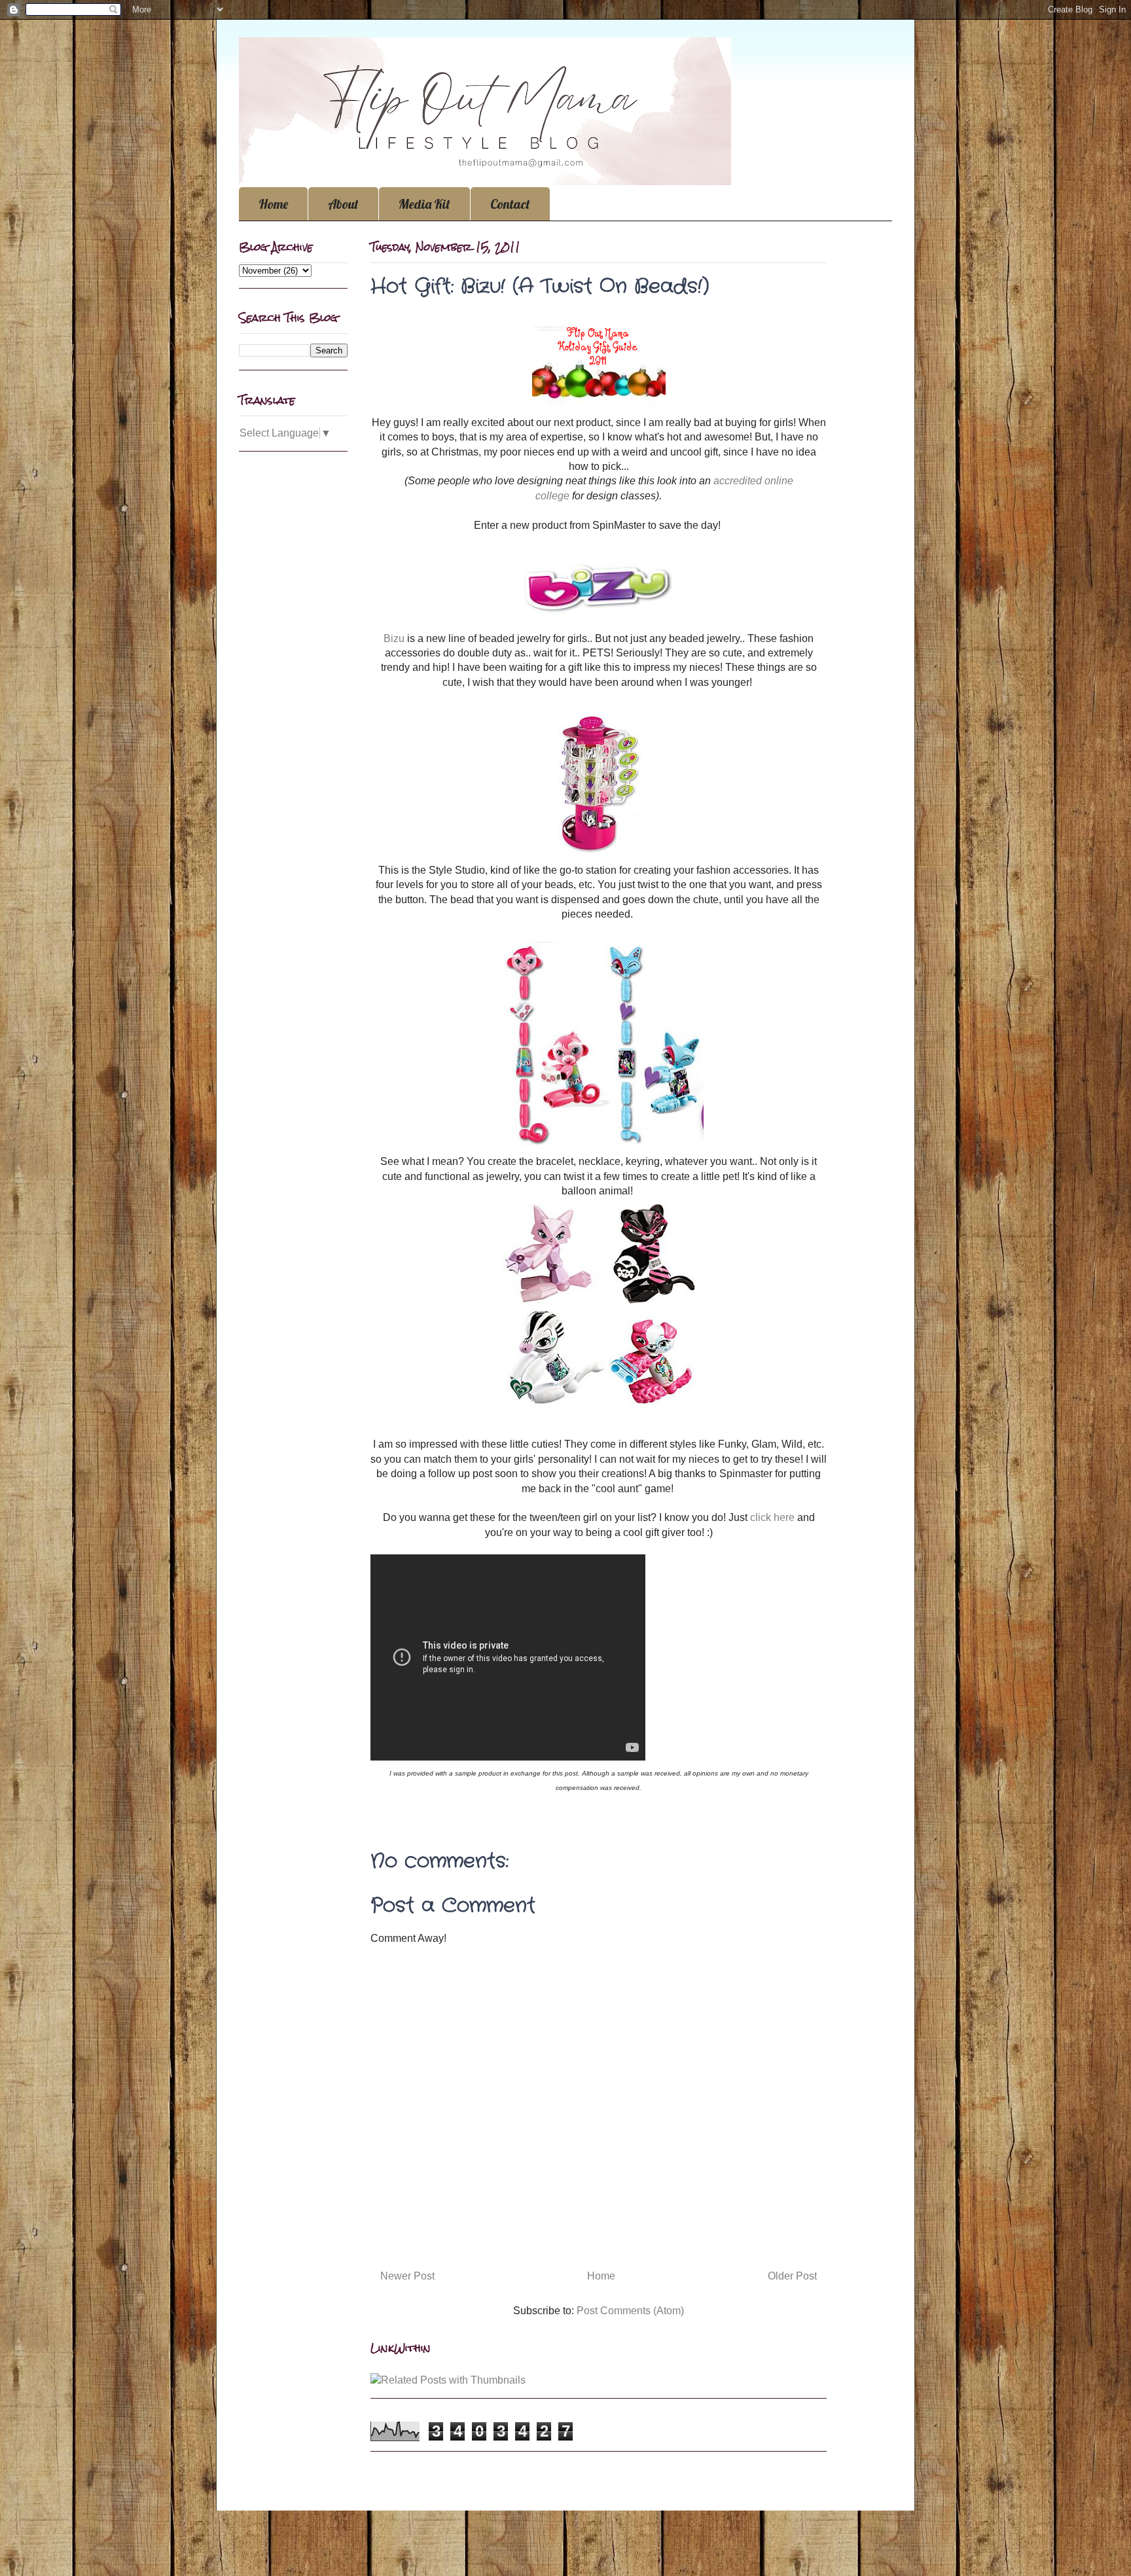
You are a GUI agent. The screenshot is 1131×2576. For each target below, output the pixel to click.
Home (273, 204)
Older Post (792, 2276)
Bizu (394, 638)
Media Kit (424, 204)
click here (774, 1517)
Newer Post (407, 2276)
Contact (510, 204)
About (343, 204)
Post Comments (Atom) (630, 2311)
